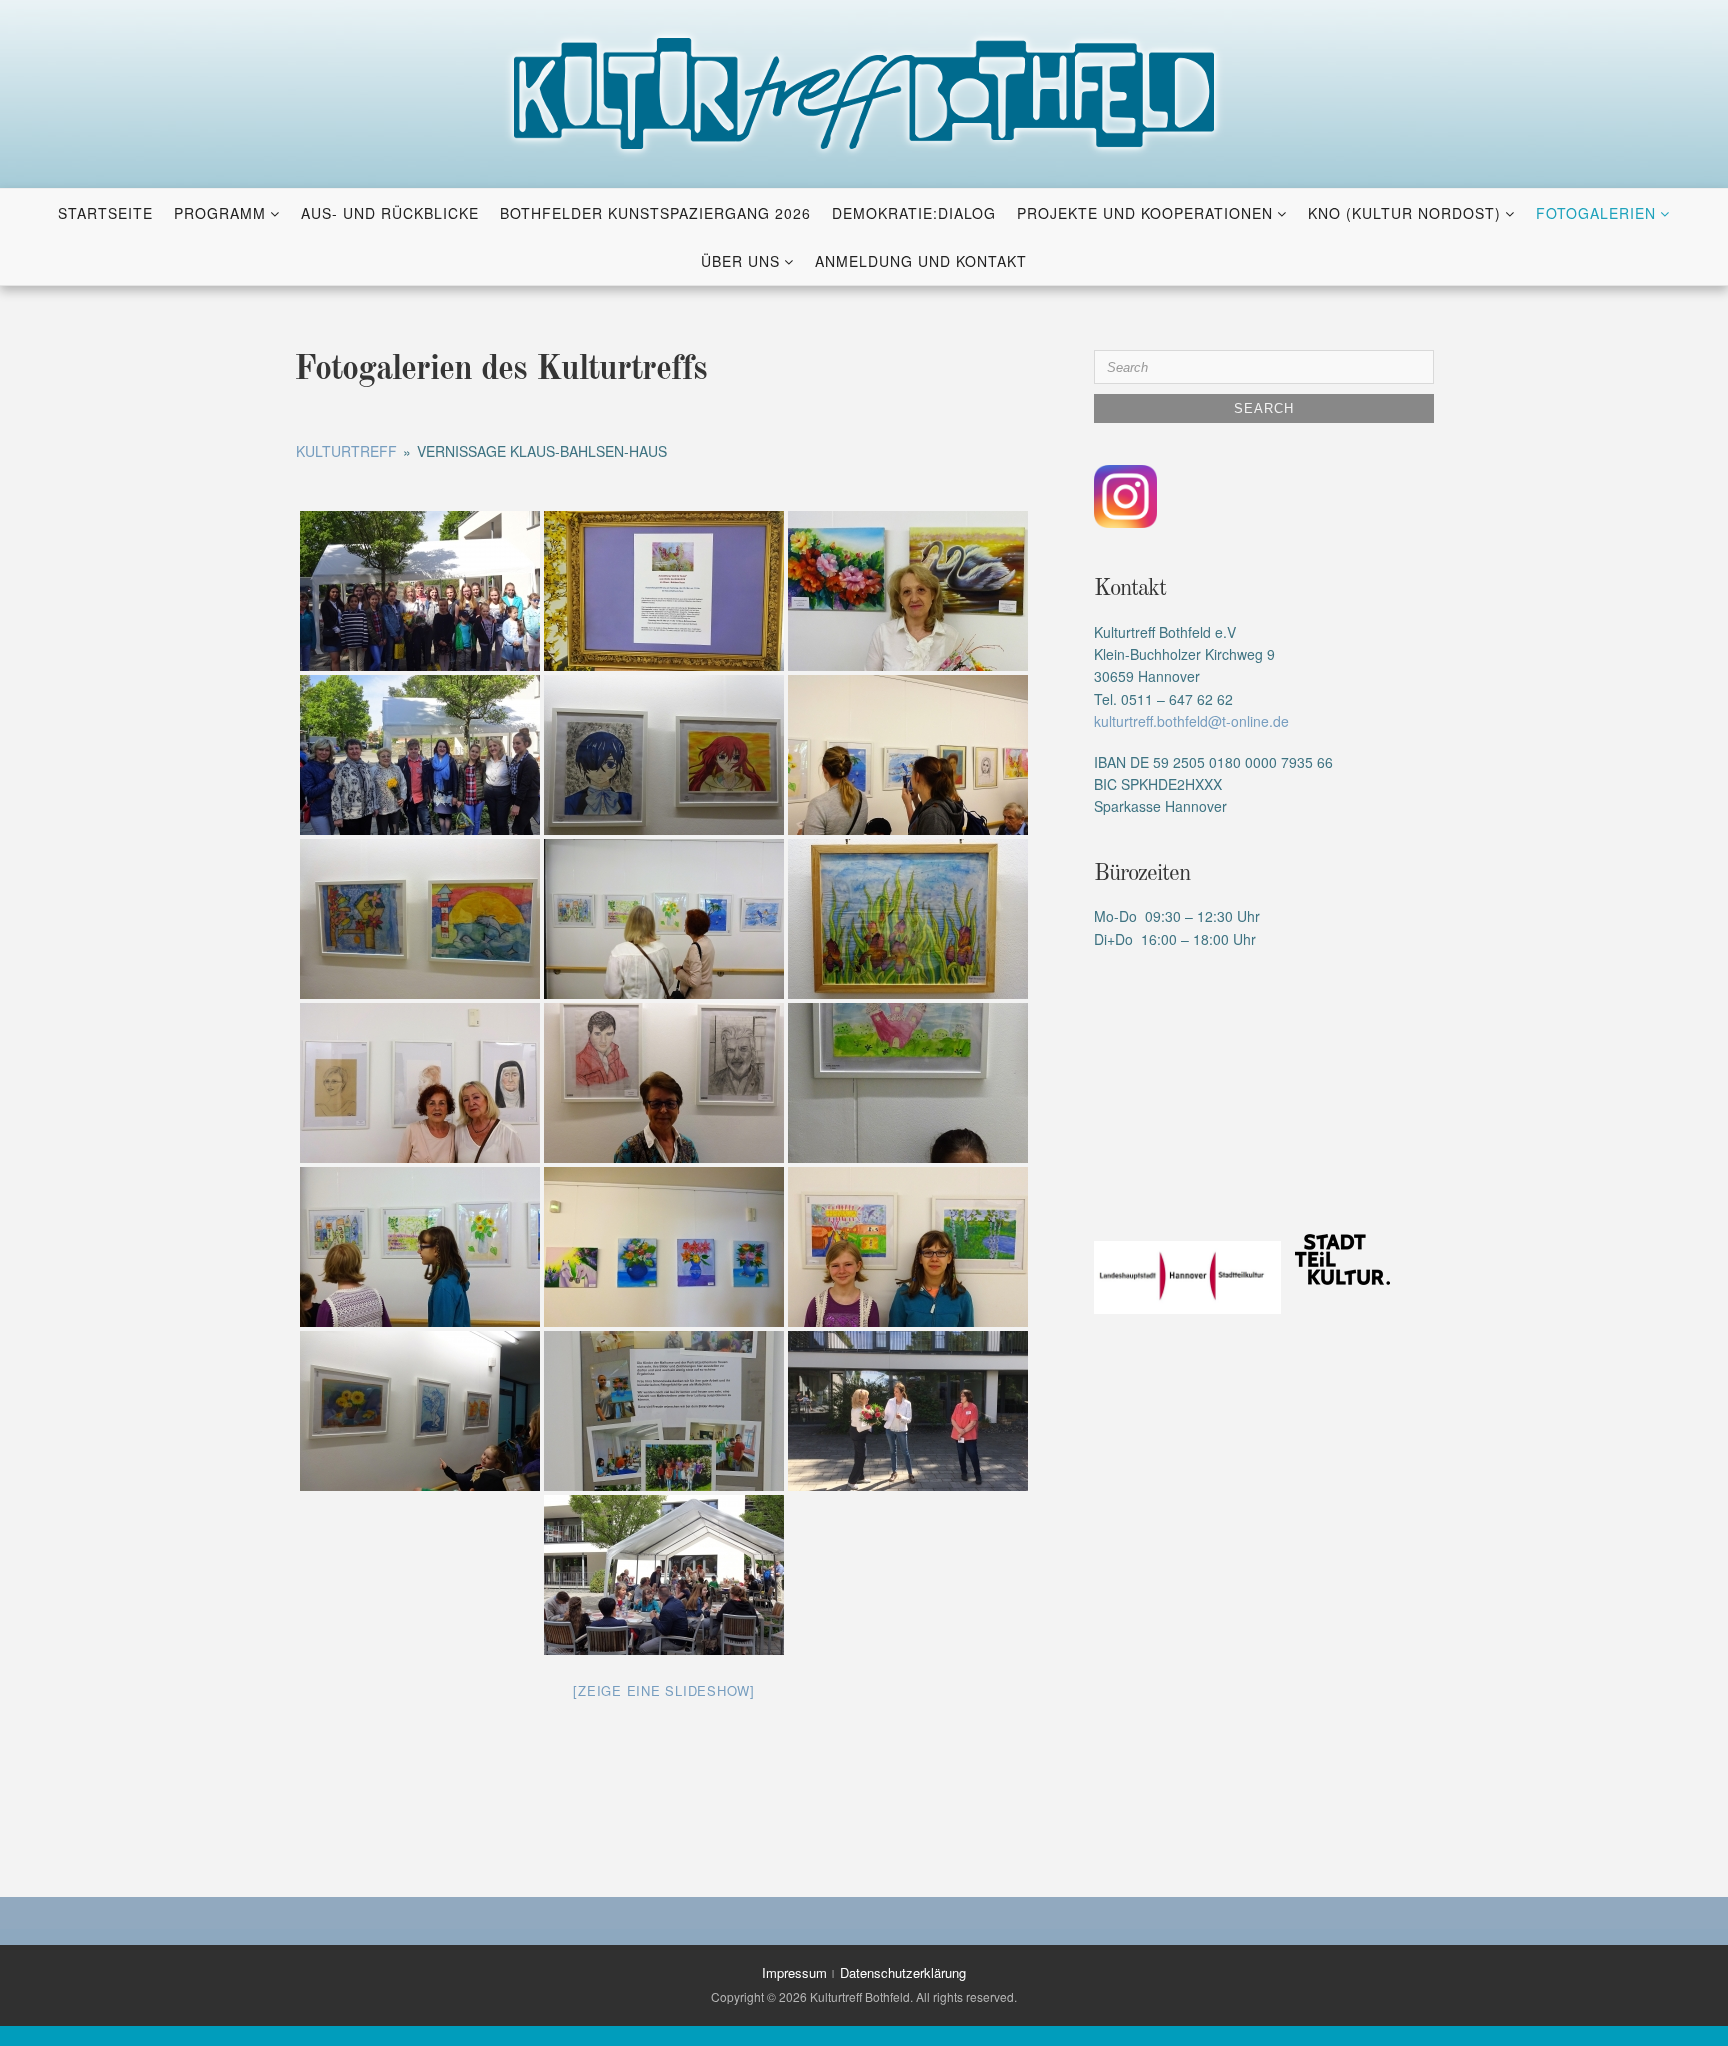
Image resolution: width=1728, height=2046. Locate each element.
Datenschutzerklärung (903, 1972)
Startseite (105, 213)
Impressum (794, 1972)
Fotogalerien (1596, 213)
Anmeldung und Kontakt (921, 261)
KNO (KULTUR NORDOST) (1404, 213)
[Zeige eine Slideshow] (664, 1690)
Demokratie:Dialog (914, 213)
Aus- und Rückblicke (390, 213)
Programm (220, 213)
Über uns (740, 261)
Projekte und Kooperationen (1145, 213)
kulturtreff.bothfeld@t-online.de (1191, 721)
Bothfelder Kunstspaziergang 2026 (655, 213)
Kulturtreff (346, 451)
